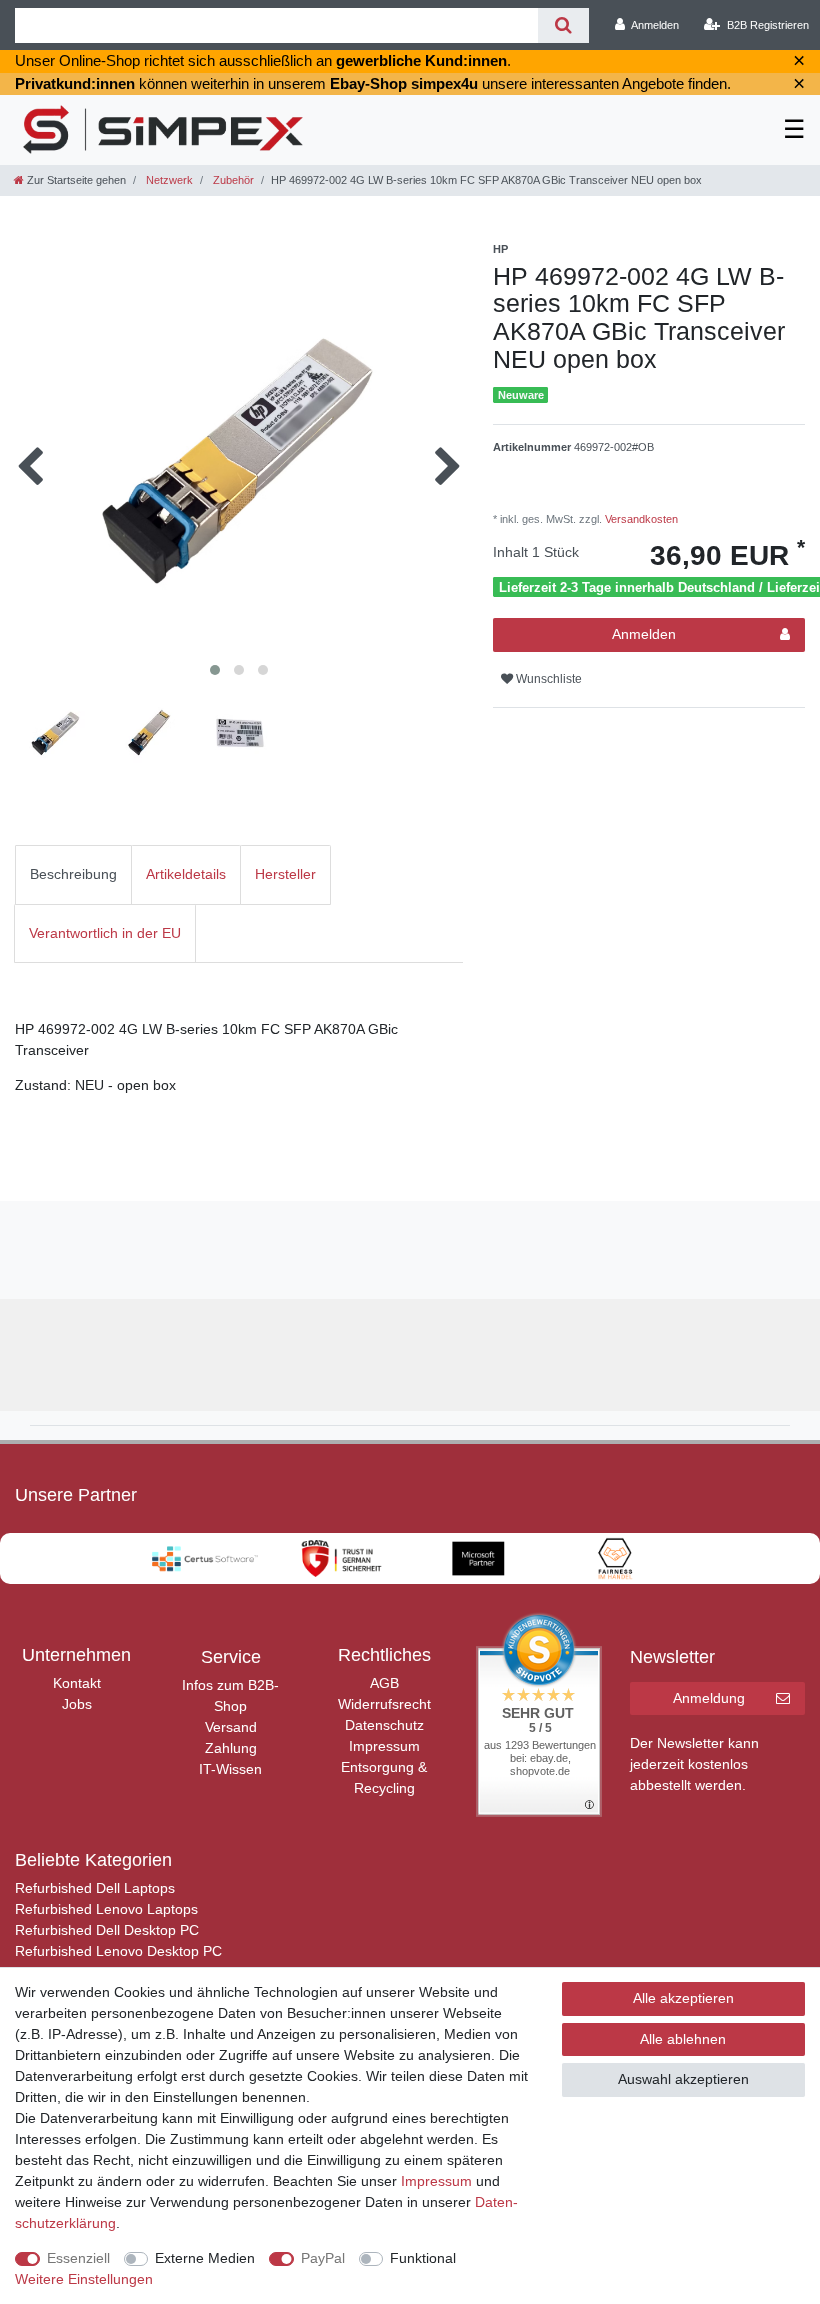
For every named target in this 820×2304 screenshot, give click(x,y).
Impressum (384, 1746)
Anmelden (644, 634)
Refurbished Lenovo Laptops (106, 1909)
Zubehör (232, 180)
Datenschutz (384, 1725)
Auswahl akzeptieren (683, 2079)
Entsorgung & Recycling (384, 1777)
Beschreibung (73, 874)
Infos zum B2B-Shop (230, 1695)
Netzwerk (168, 180)
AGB (384, 1683)
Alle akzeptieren (683, 1998)
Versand (231, 1727)
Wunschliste (547, 679)
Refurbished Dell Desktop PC (107, 1930)
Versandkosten (640, 519)
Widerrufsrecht (384, 1704)
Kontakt (77, 1683)
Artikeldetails (186, 874)
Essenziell (78, 2258)
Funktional (423, 2258)
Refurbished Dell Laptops (95, 1888)
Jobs (77, 1704)
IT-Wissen (230, 1769)
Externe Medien (205, 2258)
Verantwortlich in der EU (105, 933)
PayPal (323, 2258)
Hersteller (285, 874)
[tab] (73, 874)
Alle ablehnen (683, 2039)
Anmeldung (709, 1698)
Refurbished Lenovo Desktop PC (118, 1951)
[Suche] (563, 25)
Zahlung (231, 1748)
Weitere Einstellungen (84, 2279)
